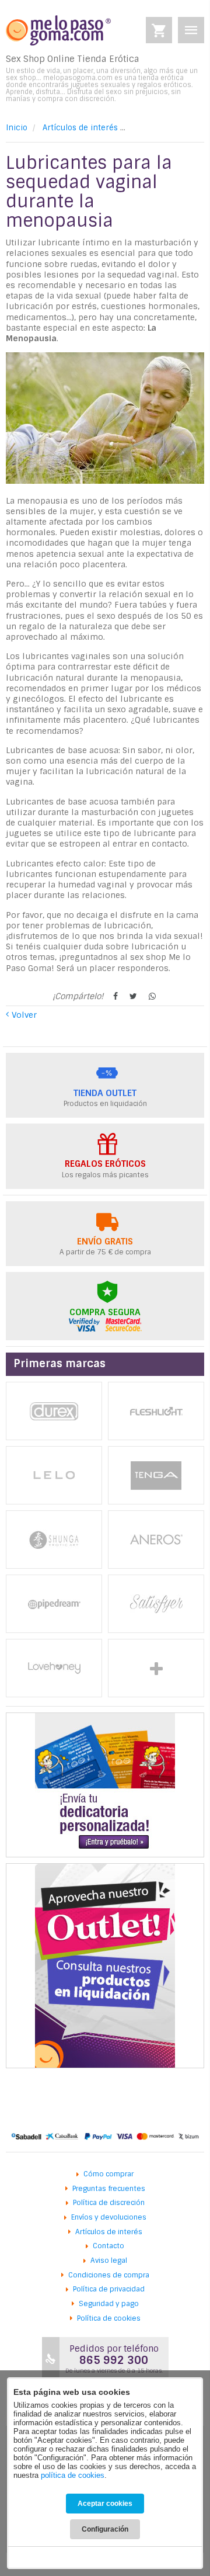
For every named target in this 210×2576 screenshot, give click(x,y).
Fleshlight (156, 1411)
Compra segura (105, 1312)
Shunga (54, 1540)
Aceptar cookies (105, 2504)
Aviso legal (109, 2260)
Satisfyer (156, 1604)
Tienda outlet (105, 1093)
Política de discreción (109, 2203)
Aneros (156, 1540)
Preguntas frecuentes (109, 2189)
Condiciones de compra (109, 2275)
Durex (54, 1411)
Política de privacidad (109, 2289)
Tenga (156, 1475)
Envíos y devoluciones (109, 2217)
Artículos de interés (80, 128)
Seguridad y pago (109, 2304)
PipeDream (54, 1604)
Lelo (54, 1475)
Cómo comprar (108, 2174)
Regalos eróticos (105, 1164)
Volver (24, 1015)
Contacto (108, 2246)
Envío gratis (105, 1242)
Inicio (17, 128)
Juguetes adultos (156, 1668)
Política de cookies (109, 2318)
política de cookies (73, 2475)
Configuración (105, 2529)
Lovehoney (54, 1668)
